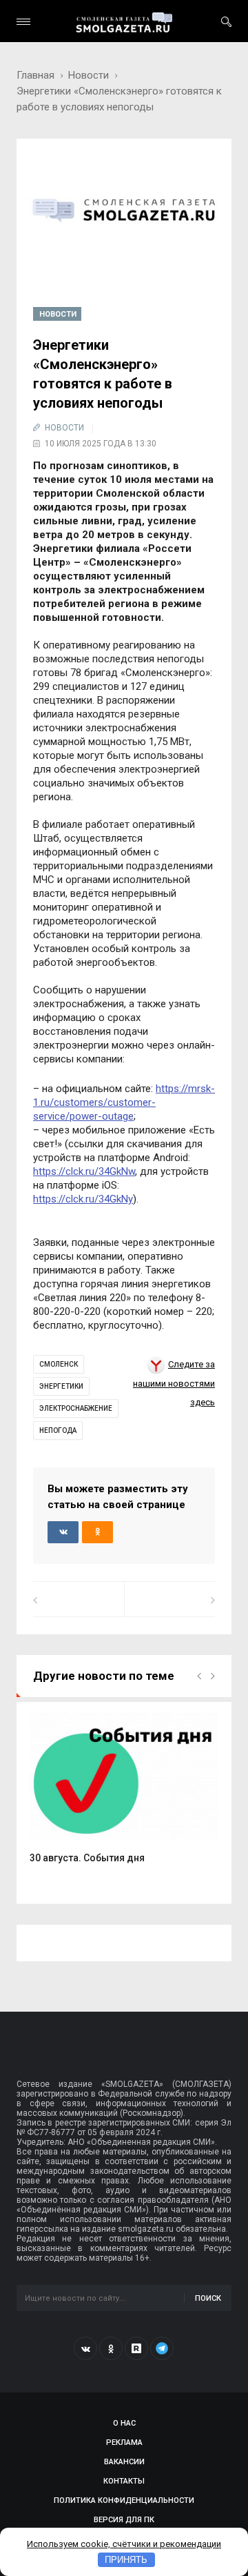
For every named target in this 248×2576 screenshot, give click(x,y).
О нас (124, 2423)
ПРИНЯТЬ (126, 2560)
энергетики (61, 1386)
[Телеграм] (162, 2348)
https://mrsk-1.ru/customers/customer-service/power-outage (124, 1102)
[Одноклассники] (111, 2348)
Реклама (124, 2443)
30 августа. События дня (87, 1858)
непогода (58, 1430)
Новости (89, 75)
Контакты (124, 2481)
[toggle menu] (23, 22)
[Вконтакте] (85, 2348)
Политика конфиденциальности (124, 2500)
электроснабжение (76, 1408)
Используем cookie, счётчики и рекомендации (124, 2544)
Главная (35, 75)
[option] (124, 1795)
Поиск (208, 2298)
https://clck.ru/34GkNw (84, 1171)
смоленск (59, 1364)
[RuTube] (136, 2348)
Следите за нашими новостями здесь (174, 1383)
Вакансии (124, 2462)
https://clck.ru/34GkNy (83, 1199)
